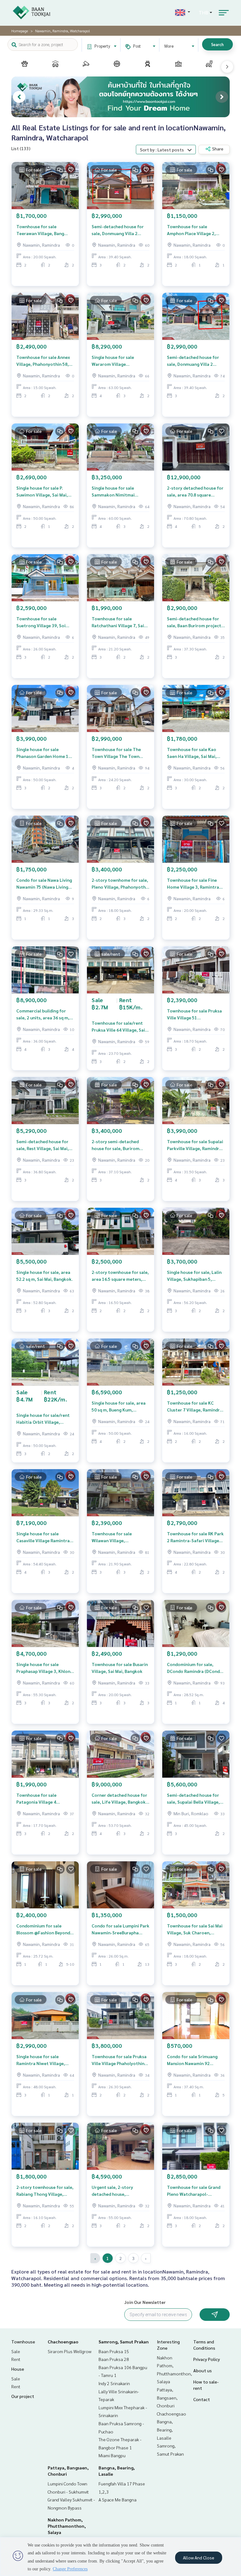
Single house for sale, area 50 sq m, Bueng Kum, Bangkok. (119, 1407)
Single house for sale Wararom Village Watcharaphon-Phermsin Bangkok (117, 361)
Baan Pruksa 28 (114, 2359)
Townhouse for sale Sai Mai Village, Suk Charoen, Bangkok (195, 1929)
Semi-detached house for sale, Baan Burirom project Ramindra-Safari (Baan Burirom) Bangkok (194, 622)
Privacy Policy (207, 2359)
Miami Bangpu (112, 2455)
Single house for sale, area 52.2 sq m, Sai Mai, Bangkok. (44, 1276)
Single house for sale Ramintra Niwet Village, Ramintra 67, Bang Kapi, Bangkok (41, 2060)
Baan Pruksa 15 (114, 2351)
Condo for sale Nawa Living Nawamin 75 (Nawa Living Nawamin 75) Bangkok (44, 884)
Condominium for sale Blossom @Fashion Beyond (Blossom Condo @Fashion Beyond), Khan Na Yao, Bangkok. (43, 1929)
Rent (16, 2359)
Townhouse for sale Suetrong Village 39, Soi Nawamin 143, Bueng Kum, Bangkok (43, 622)
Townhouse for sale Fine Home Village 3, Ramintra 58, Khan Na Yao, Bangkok (193, 884)
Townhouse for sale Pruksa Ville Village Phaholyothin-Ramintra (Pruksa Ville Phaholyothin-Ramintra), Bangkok (119, 2060)
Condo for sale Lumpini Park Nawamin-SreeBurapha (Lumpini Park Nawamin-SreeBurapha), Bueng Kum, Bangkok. (120, 1929)
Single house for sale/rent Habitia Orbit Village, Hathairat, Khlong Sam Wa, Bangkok (44, 1419)
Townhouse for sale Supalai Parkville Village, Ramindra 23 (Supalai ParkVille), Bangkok (195, 1145)
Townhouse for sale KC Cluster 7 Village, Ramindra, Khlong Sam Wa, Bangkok (195, 1407)
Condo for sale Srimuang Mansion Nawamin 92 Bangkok (192, 2060)
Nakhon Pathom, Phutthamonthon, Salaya (67, 2526)
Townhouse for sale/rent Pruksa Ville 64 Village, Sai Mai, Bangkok (118, 1027)
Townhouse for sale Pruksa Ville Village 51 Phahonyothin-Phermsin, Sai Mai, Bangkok (194, 1015)
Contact (202, 2399)
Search (217, 44)
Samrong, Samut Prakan (124, 2342)
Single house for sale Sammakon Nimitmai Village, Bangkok (113, 492)
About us (203, 2370)
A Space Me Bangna (118, 2500)
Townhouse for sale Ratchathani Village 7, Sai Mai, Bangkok (118, 622)
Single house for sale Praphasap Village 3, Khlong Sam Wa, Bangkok (45, 1668)
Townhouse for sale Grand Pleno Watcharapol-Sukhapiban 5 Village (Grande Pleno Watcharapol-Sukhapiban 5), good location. (194, 2191)
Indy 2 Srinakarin (114, 2383)
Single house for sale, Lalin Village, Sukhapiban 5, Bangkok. (194, 1276)
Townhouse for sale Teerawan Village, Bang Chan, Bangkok (40, 230)
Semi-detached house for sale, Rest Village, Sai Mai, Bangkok (43, 1145)
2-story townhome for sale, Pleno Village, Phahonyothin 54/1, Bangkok (120, 884)
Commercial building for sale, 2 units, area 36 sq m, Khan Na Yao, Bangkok (43, 1015)
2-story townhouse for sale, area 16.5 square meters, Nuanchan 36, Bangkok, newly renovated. (120, 1276)
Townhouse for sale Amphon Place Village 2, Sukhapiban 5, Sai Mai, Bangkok (191, 230)
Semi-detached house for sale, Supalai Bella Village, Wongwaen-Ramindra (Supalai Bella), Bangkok (193, 1799)
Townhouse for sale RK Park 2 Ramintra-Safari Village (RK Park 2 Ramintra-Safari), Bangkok (196, 1537)
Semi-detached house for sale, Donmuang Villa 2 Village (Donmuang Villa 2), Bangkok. (119, 230)
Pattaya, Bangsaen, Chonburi (167, 2397)
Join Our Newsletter (145, 2302)
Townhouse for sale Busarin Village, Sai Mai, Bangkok (120, 1668)
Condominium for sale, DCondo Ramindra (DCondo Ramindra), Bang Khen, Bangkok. (195, 1668)
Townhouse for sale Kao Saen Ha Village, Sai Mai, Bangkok (192, 753)
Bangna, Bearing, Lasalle (165, 2429)
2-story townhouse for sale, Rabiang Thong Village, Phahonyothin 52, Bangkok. (45, 2191)
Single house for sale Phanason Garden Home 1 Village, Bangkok (42, 753)
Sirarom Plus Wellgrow (70, 2351)
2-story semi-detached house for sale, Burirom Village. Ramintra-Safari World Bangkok (116, 1145)
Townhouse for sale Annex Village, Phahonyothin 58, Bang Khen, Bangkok (43, 361)
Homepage (20, 31)
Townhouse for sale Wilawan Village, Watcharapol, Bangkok (115, 1537)
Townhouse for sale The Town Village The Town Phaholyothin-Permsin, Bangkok (116, 753)
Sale (16, 2351)
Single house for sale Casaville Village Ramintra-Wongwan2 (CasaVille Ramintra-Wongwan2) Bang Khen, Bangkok (44, 1537)
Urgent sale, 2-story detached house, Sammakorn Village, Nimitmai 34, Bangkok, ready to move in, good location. (115, 2191)
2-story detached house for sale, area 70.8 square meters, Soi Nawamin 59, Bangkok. (195, 492)
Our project (23, 2396)
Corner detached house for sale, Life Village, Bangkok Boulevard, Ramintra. (119, 1799)
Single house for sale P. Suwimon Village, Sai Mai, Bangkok (42, 492)
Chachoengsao (63, 2342)
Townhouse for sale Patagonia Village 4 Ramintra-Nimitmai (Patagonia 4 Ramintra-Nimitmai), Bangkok (40, 1799)
